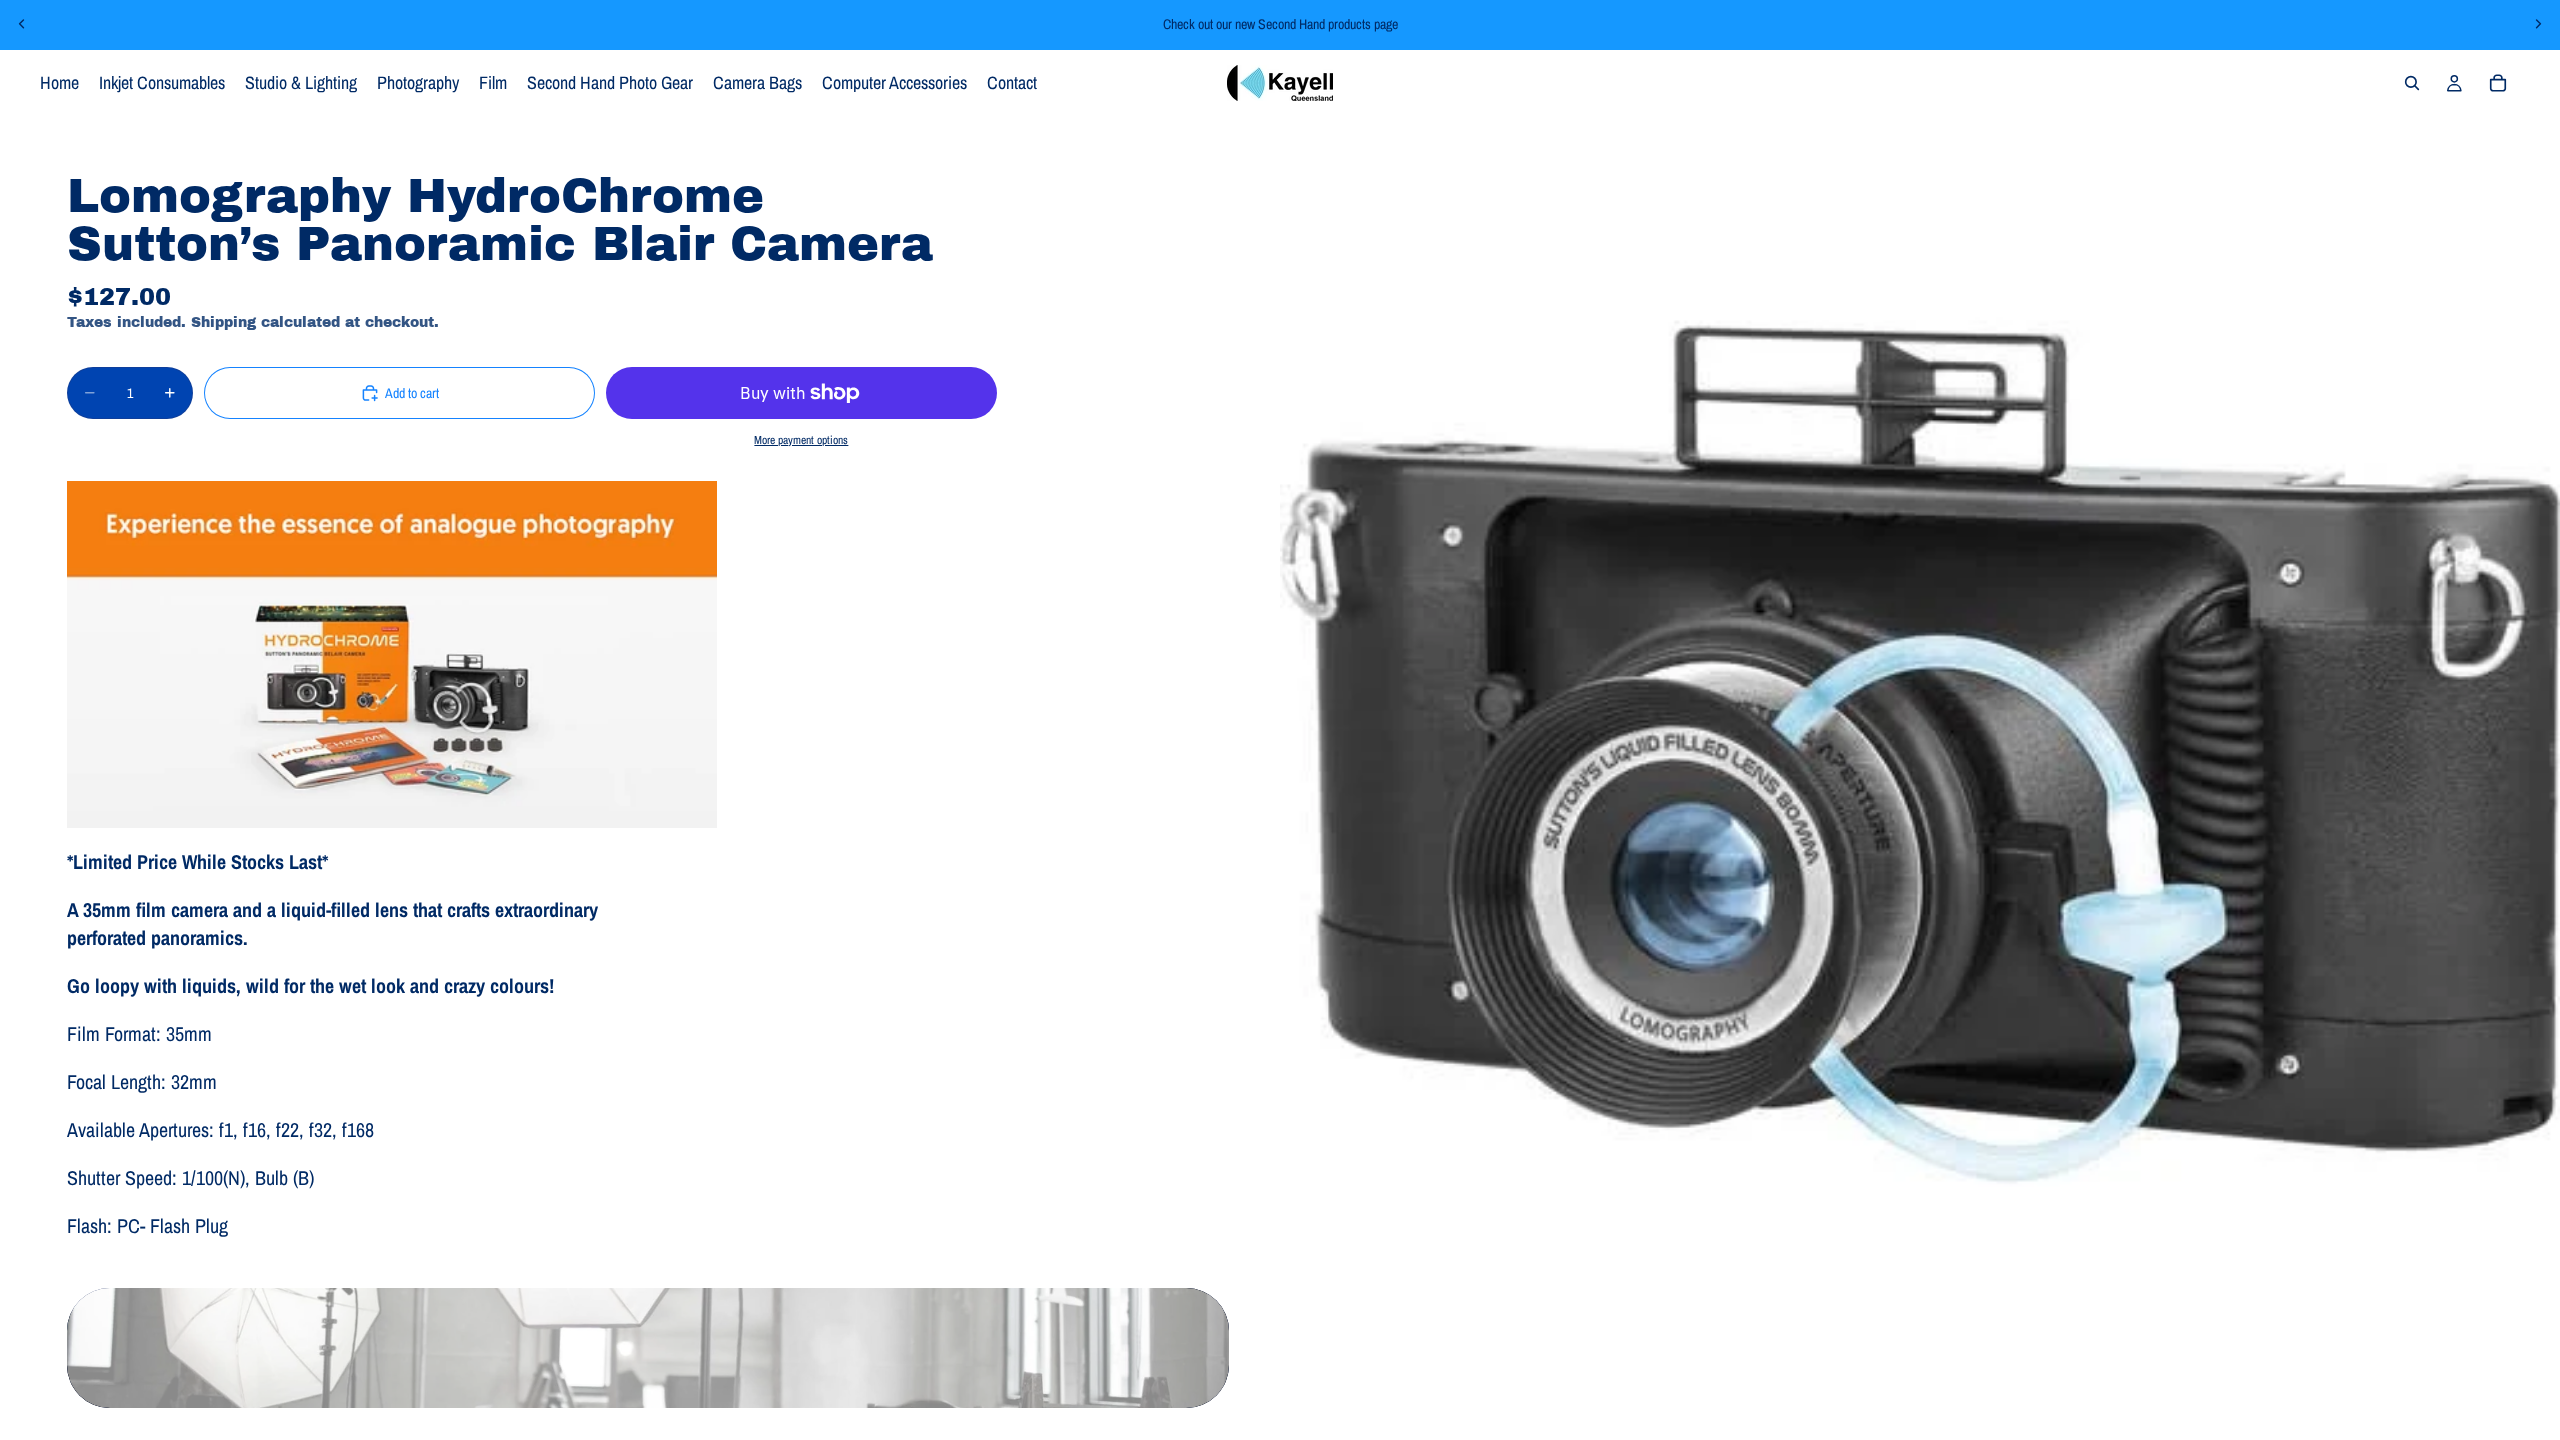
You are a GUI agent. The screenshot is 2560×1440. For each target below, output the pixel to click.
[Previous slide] (22, 24)
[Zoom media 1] (1920, 756)
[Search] (2412, 83)
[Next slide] (2538, 24)
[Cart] (2498, 83)
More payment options (801, 440)
